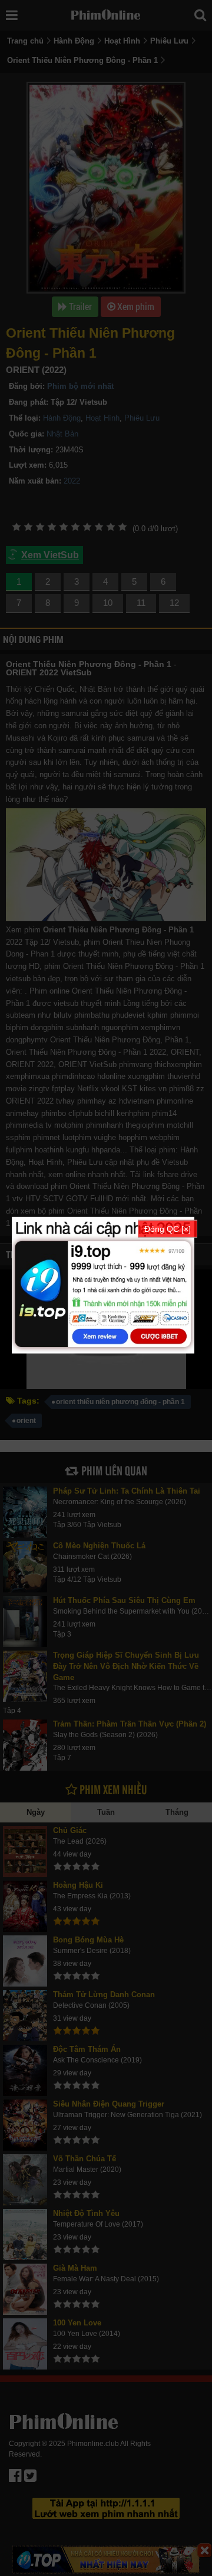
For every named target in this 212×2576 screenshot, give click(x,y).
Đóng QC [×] (168, 1228)
